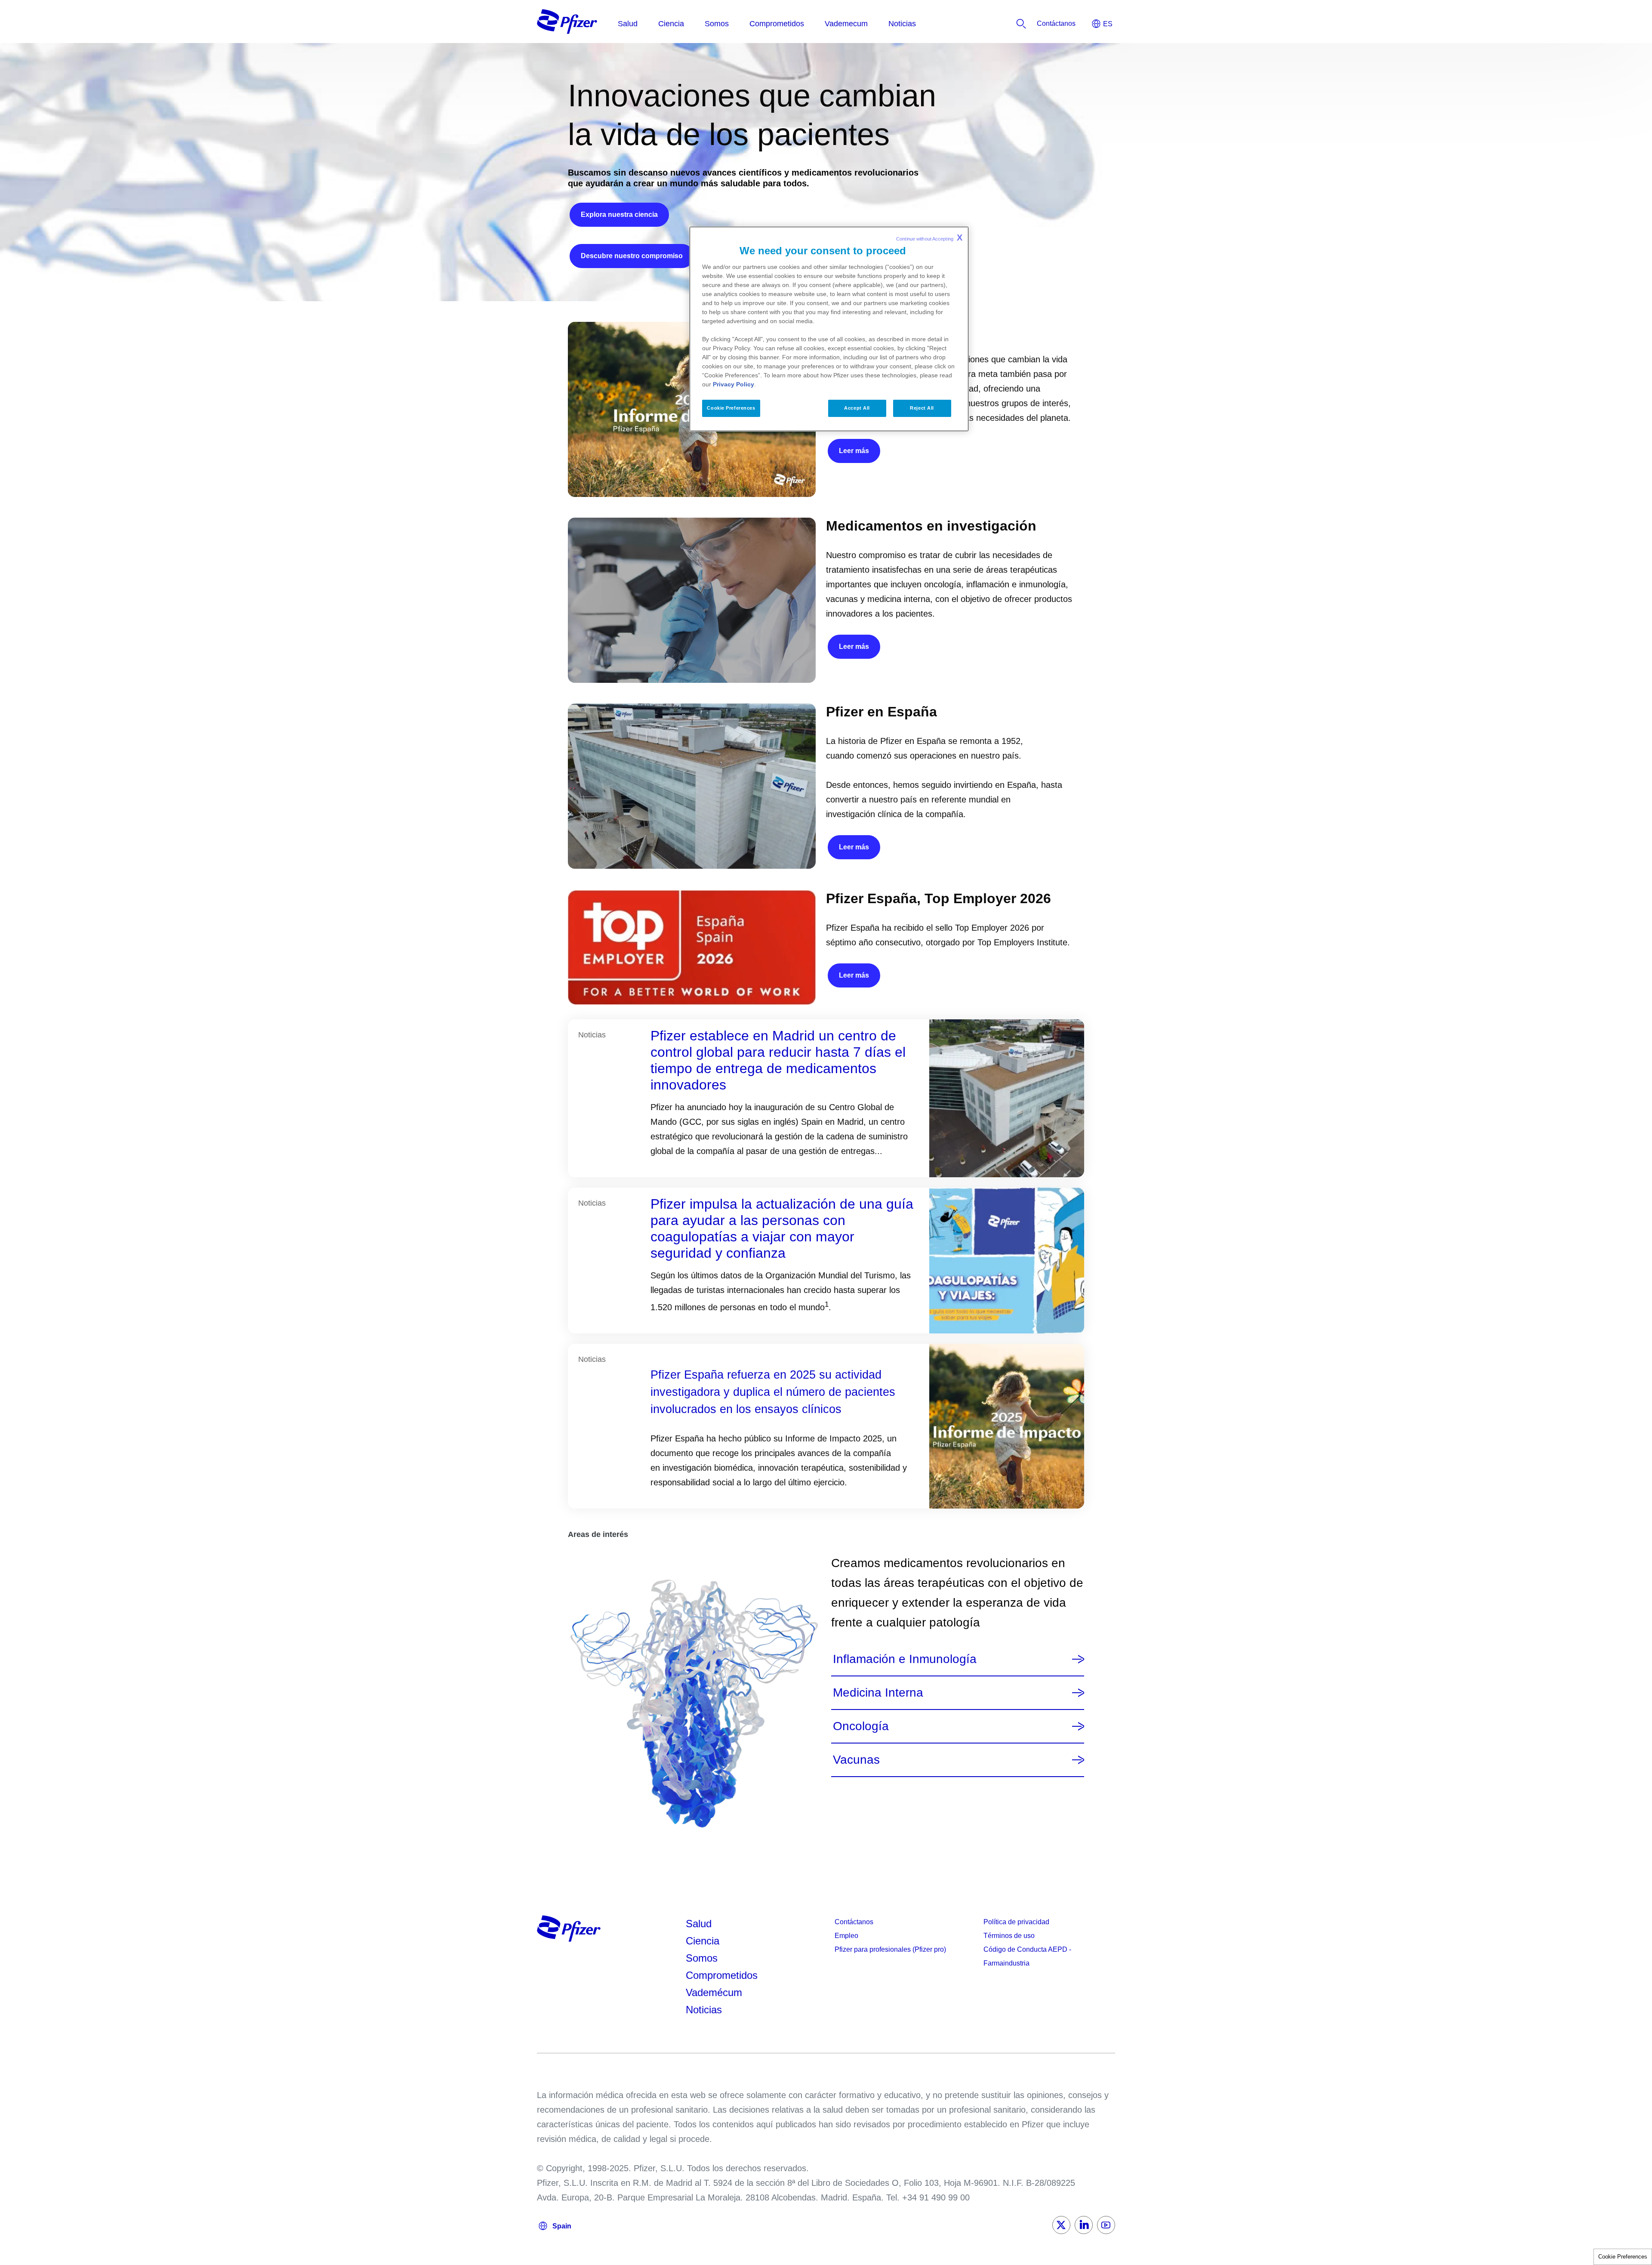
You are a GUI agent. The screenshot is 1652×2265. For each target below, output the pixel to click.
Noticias (704, 2010)
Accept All (857, 408)
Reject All (922, 408)
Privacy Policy (734, 384)
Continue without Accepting (929, 238)
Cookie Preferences (1623, 2257)
